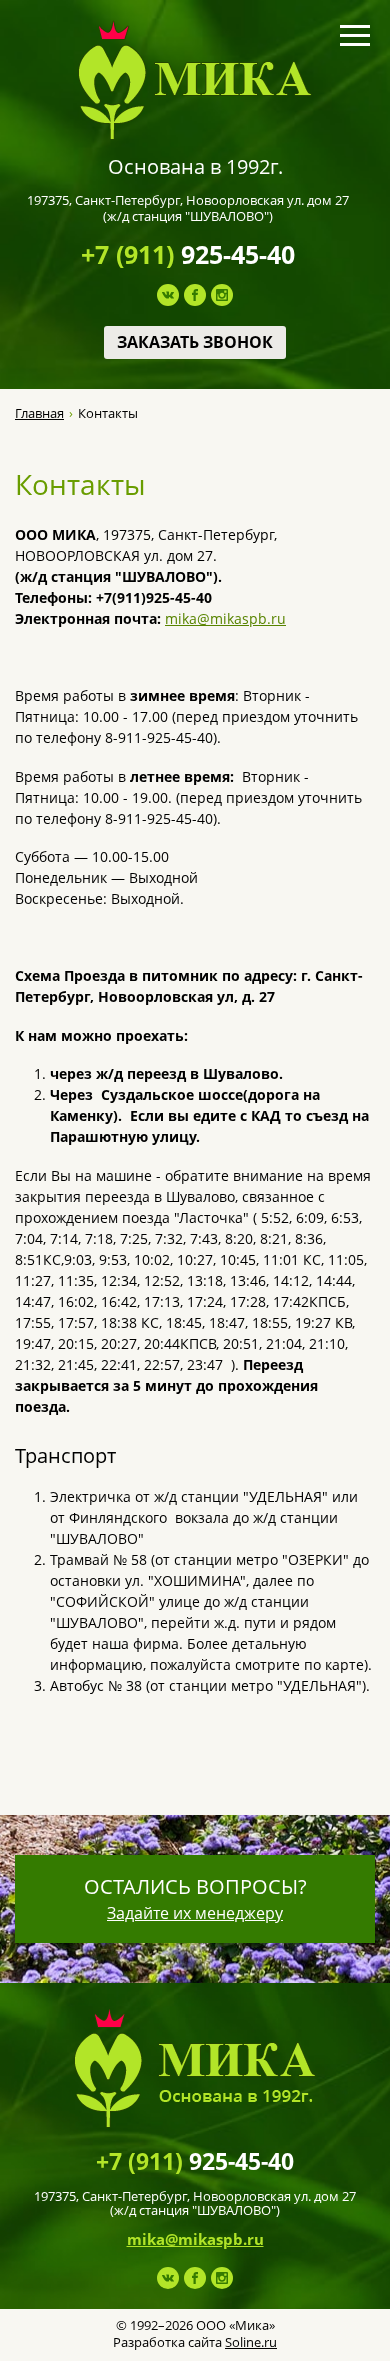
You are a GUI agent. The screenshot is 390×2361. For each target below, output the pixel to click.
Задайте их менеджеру (195, 1913)
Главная (39, 413)
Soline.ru (251, 2342)
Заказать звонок (195, 342)
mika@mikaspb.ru (225, 618)
